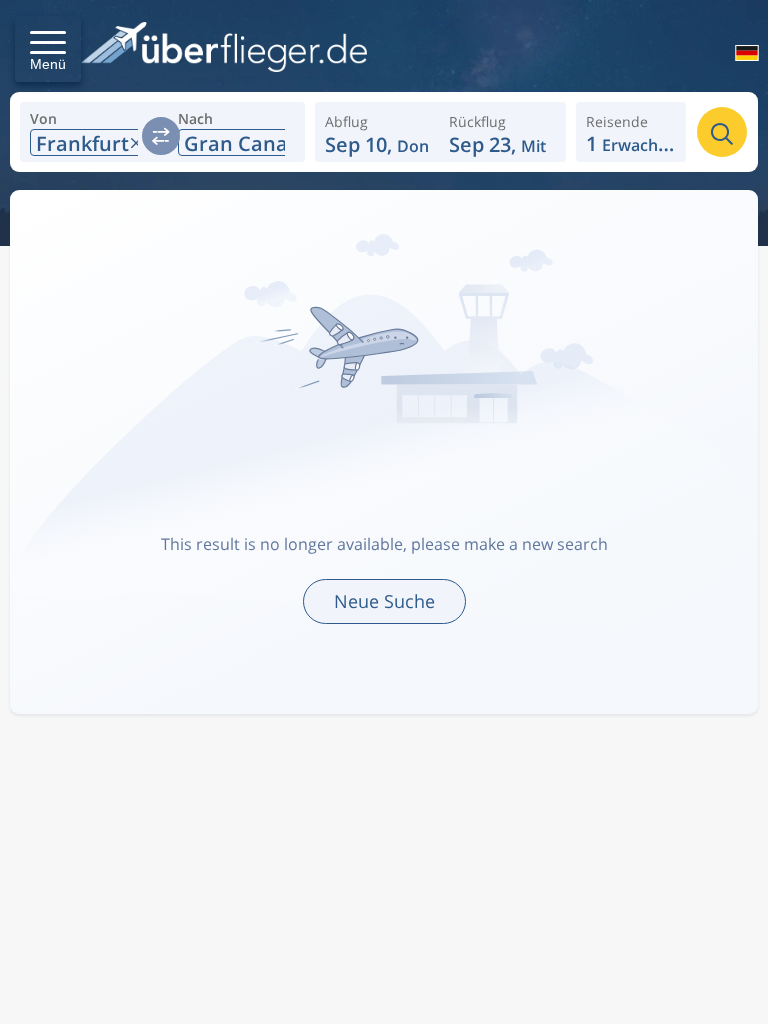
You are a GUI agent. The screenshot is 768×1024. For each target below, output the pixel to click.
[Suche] (722, 132)
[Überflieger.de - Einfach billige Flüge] (224, 48)
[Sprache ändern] (739, 55)
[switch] (161, 136)
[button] (48, 49)
